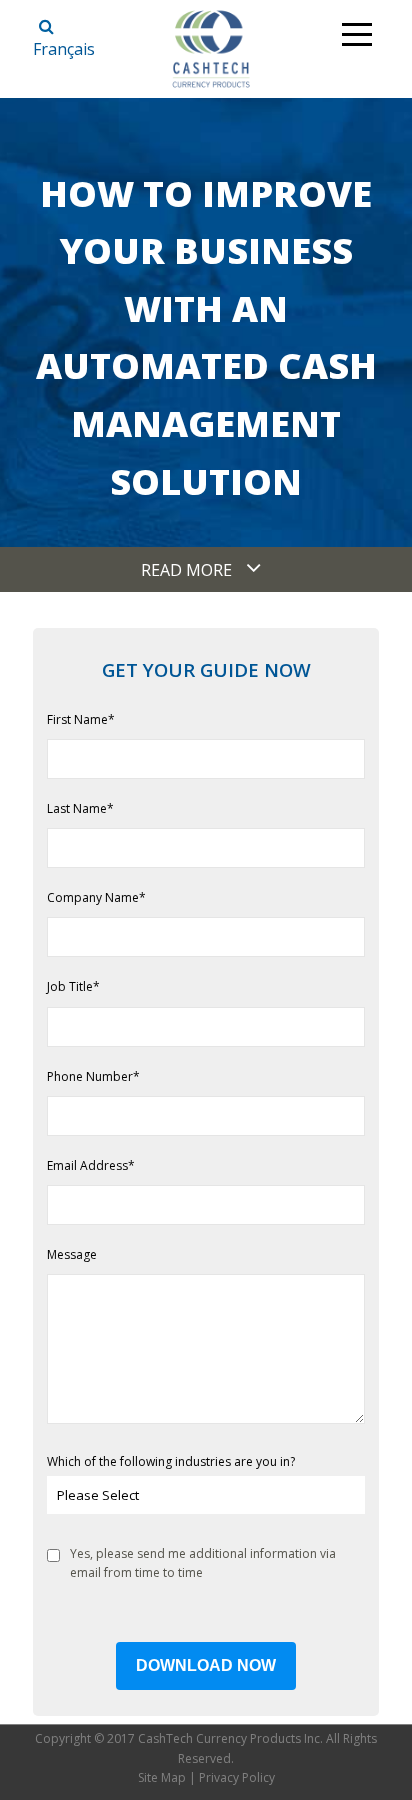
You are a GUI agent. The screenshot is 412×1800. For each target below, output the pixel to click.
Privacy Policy (237, 1777)
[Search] (46, 27)
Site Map (162, 1777)
